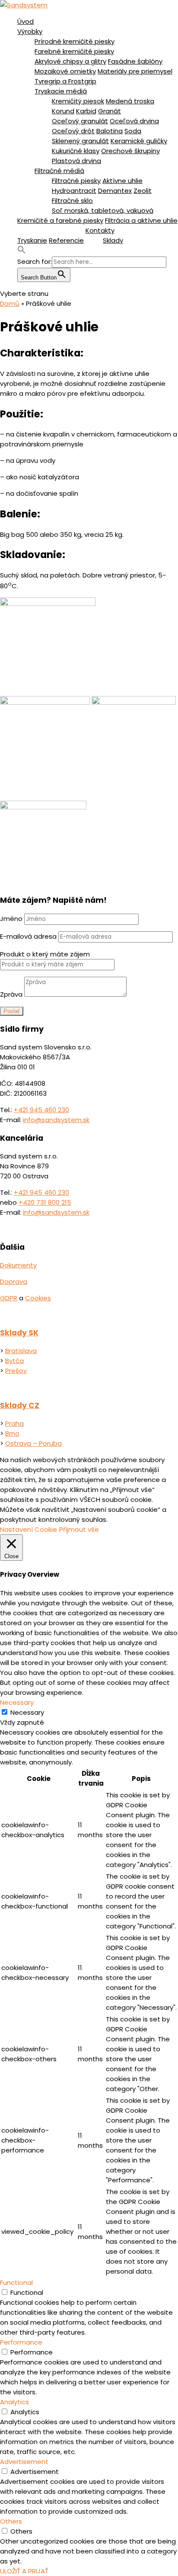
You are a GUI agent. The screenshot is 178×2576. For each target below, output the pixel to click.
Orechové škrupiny (130, 151)
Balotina (110, 131)
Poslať (12, 1011)
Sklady (113, 240)
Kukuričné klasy (76, 151)
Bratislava (21, 1351)
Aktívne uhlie (122, 181)
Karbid (86, 111)
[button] (22, 252)
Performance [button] (21, 2342)
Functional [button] (16, 2282)
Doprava (14, 1282)
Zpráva (11, 994)
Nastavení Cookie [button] (29, 1529)
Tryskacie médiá (61, 91)
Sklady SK (19, 1333)
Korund (63, 111)
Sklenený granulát (80, 141)
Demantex (115, 191)
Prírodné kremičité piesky (75, 41)
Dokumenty (18, 1265)
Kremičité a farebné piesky (60, 220)
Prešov (16, 1371)
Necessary (27, 1712)
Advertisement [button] (24, 2462)
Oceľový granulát (80, 121)
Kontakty (100, 230)
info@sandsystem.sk (56, 1120)
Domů (10, 303)
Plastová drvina (76, 161)
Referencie (66, 240)
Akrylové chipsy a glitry (70, 61)
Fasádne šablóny (135, 61)
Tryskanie (32, 240)
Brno (12, 1433)
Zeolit (143, 191)
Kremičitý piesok (78, 101)
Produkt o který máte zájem (45, 954)
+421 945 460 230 (41, 1110)
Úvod (25, 21)
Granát (110, 111)
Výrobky (30, 31)
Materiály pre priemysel (135, 71)
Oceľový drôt (73, 131)
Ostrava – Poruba (33, 1443)
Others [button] (11, 2521)
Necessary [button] (17, 1702)
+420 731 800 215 (45, 1202)
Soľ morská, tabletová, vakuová (103, 210)
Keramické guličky (139, 141)
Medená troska (130, 101)
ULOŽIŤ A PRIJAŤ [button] (24, 2571)
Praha (14, 1423)
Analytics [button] (14, 2402)
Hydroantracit (74, 191)
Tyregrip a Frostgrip (65, 81)
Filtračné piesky (76, 181)
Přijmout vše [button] (79, 1529)
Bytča (14, 1361)
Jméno (11, 919)
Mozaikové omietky (65, 71)
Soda (133, 131)
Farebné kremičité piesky (74, 51)
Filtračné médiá (59, 171)
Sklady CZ (20, 1405)
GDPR (9, 1298)
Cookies (38, 1298)
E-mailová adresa (28, 936)
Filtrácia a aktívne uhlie (141, 220)
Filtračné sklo (72, 200)
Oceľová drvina (134, 121)
